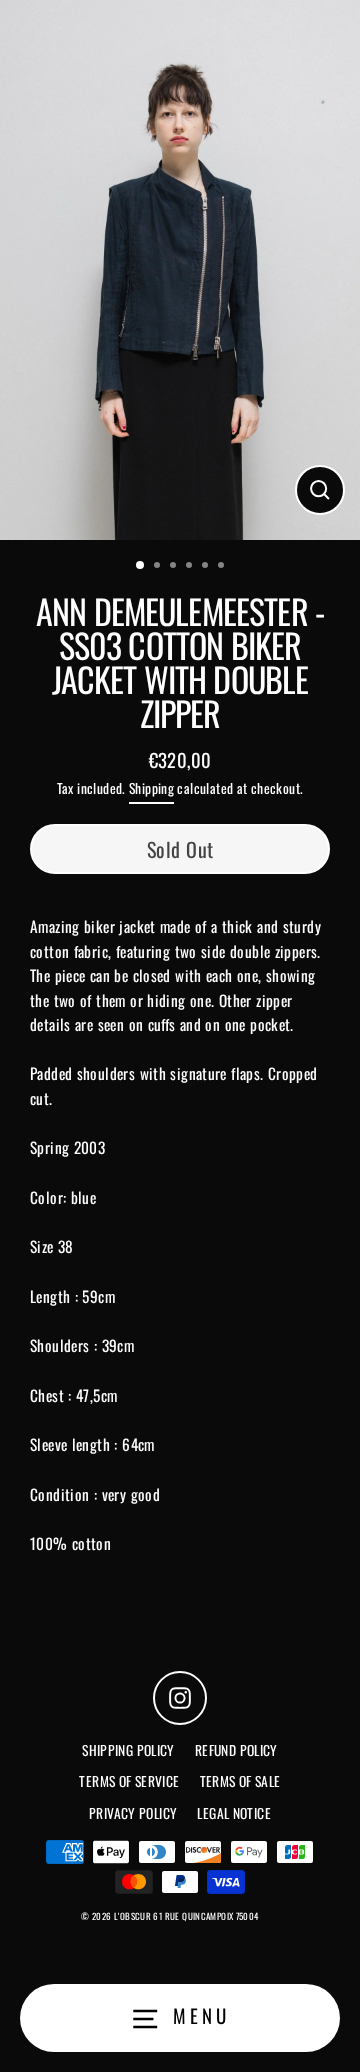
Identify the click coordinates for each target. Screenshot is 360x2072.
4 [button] (191, 567)
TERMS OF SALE (240, 1781)
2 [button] (159, 567)
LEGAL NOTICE (234, 1813)
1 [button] (141, 566)
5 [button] (207, 567)
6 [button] (223, 567)
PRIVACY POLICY (133, 1813)
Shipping (151, 788)
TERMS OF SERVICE (129, 1781)
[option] (180, 270)
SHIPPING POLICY (128, 1750)
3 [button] (175, 567)
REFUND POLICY (236, 1750)
